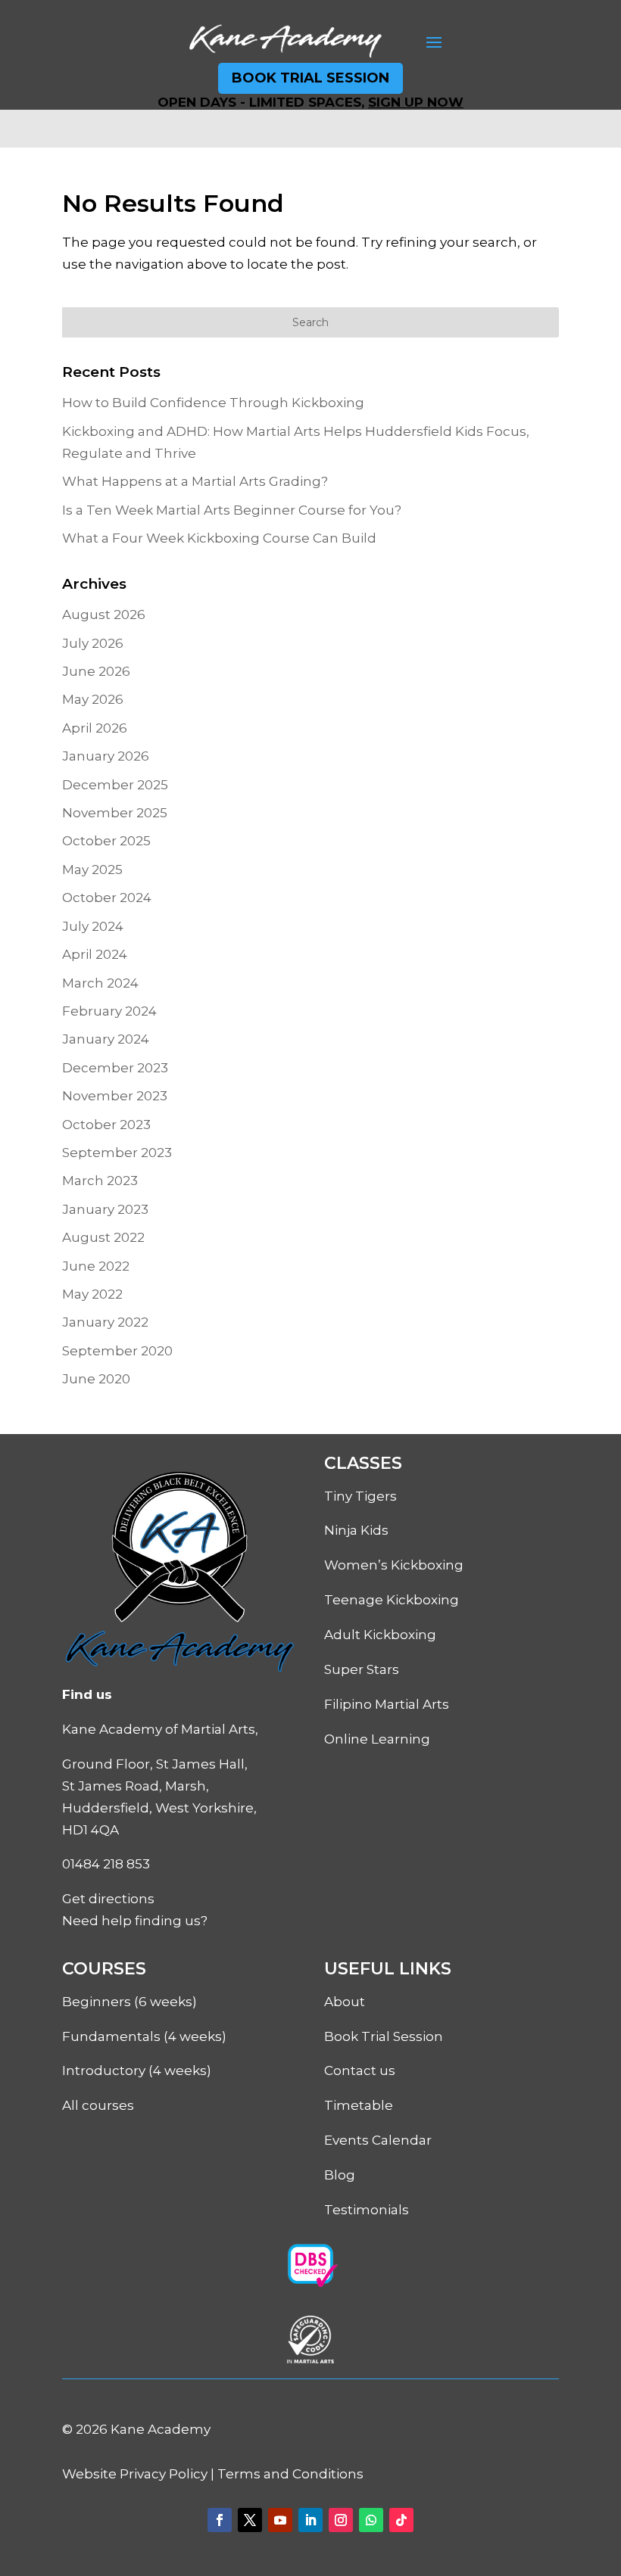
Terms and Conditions (290, 2474)
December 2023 (115, 1068)
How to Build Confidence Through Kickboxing (213, 403)
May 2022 (92, 1294)
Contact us (360, 2070)
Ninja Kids (356, 1530)
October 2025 (106, 841)
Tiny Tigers (360, 1496)
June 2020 (96, 1379)
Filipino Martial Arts (387, 1704)
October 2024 (107, 898)
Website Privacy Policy (135, 2474)
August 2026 (104, 614)
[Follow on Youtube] (280, 2520)
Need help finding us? (135, 1921)
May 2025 (92, 870)
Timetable (359, 2105)
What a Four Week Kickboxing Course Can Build (219, 538)
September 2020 (117, 1351)
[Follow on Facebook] (220, 2520)
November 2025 (115, 813)
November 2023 (115, 1096)
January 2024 (106, 1039)
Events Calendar (378, 2140)
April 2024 (95, 954)
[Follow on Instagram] (341, 2520)
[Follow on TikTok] (401, 2520)
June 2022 (96, 1266)
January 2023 (105, 1209)
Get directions (108, 1899)
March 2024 (100, 983)
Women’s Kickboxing (394, 1565)
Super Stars (362, 1669)
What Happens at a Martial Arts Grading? (195, 481)
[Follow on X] (250, 2520)
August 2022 (103, 1237)
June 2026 (96, 671)
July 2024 (93, 926)
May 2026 (93, 699)
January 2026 (106, 756)
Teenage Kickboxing (392, 1600)
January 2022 (105, 1322)
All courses (98, 2105)
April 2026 (95, 728)
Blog (340, 2175)
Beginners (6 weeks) (130, 2002)
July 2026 (93, 643)
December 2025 (115, 785)
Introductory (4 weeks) (137, 2070)
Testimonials (367, 2210)
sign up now (416, 102)
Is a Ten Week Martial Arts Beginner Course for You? (232, 510)
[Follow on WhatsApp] (371, 2520)
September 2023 (117, 1153)
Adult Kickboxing (380, 1635)
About (345, 2002)
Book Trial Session (310, 78)
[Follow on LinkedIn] (310, 2520)
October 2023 (106, 1125)
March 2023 (100, 1181)
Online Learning (377, 1739)
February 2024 (109, 1011)
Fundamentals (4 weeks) (144, 2036)
